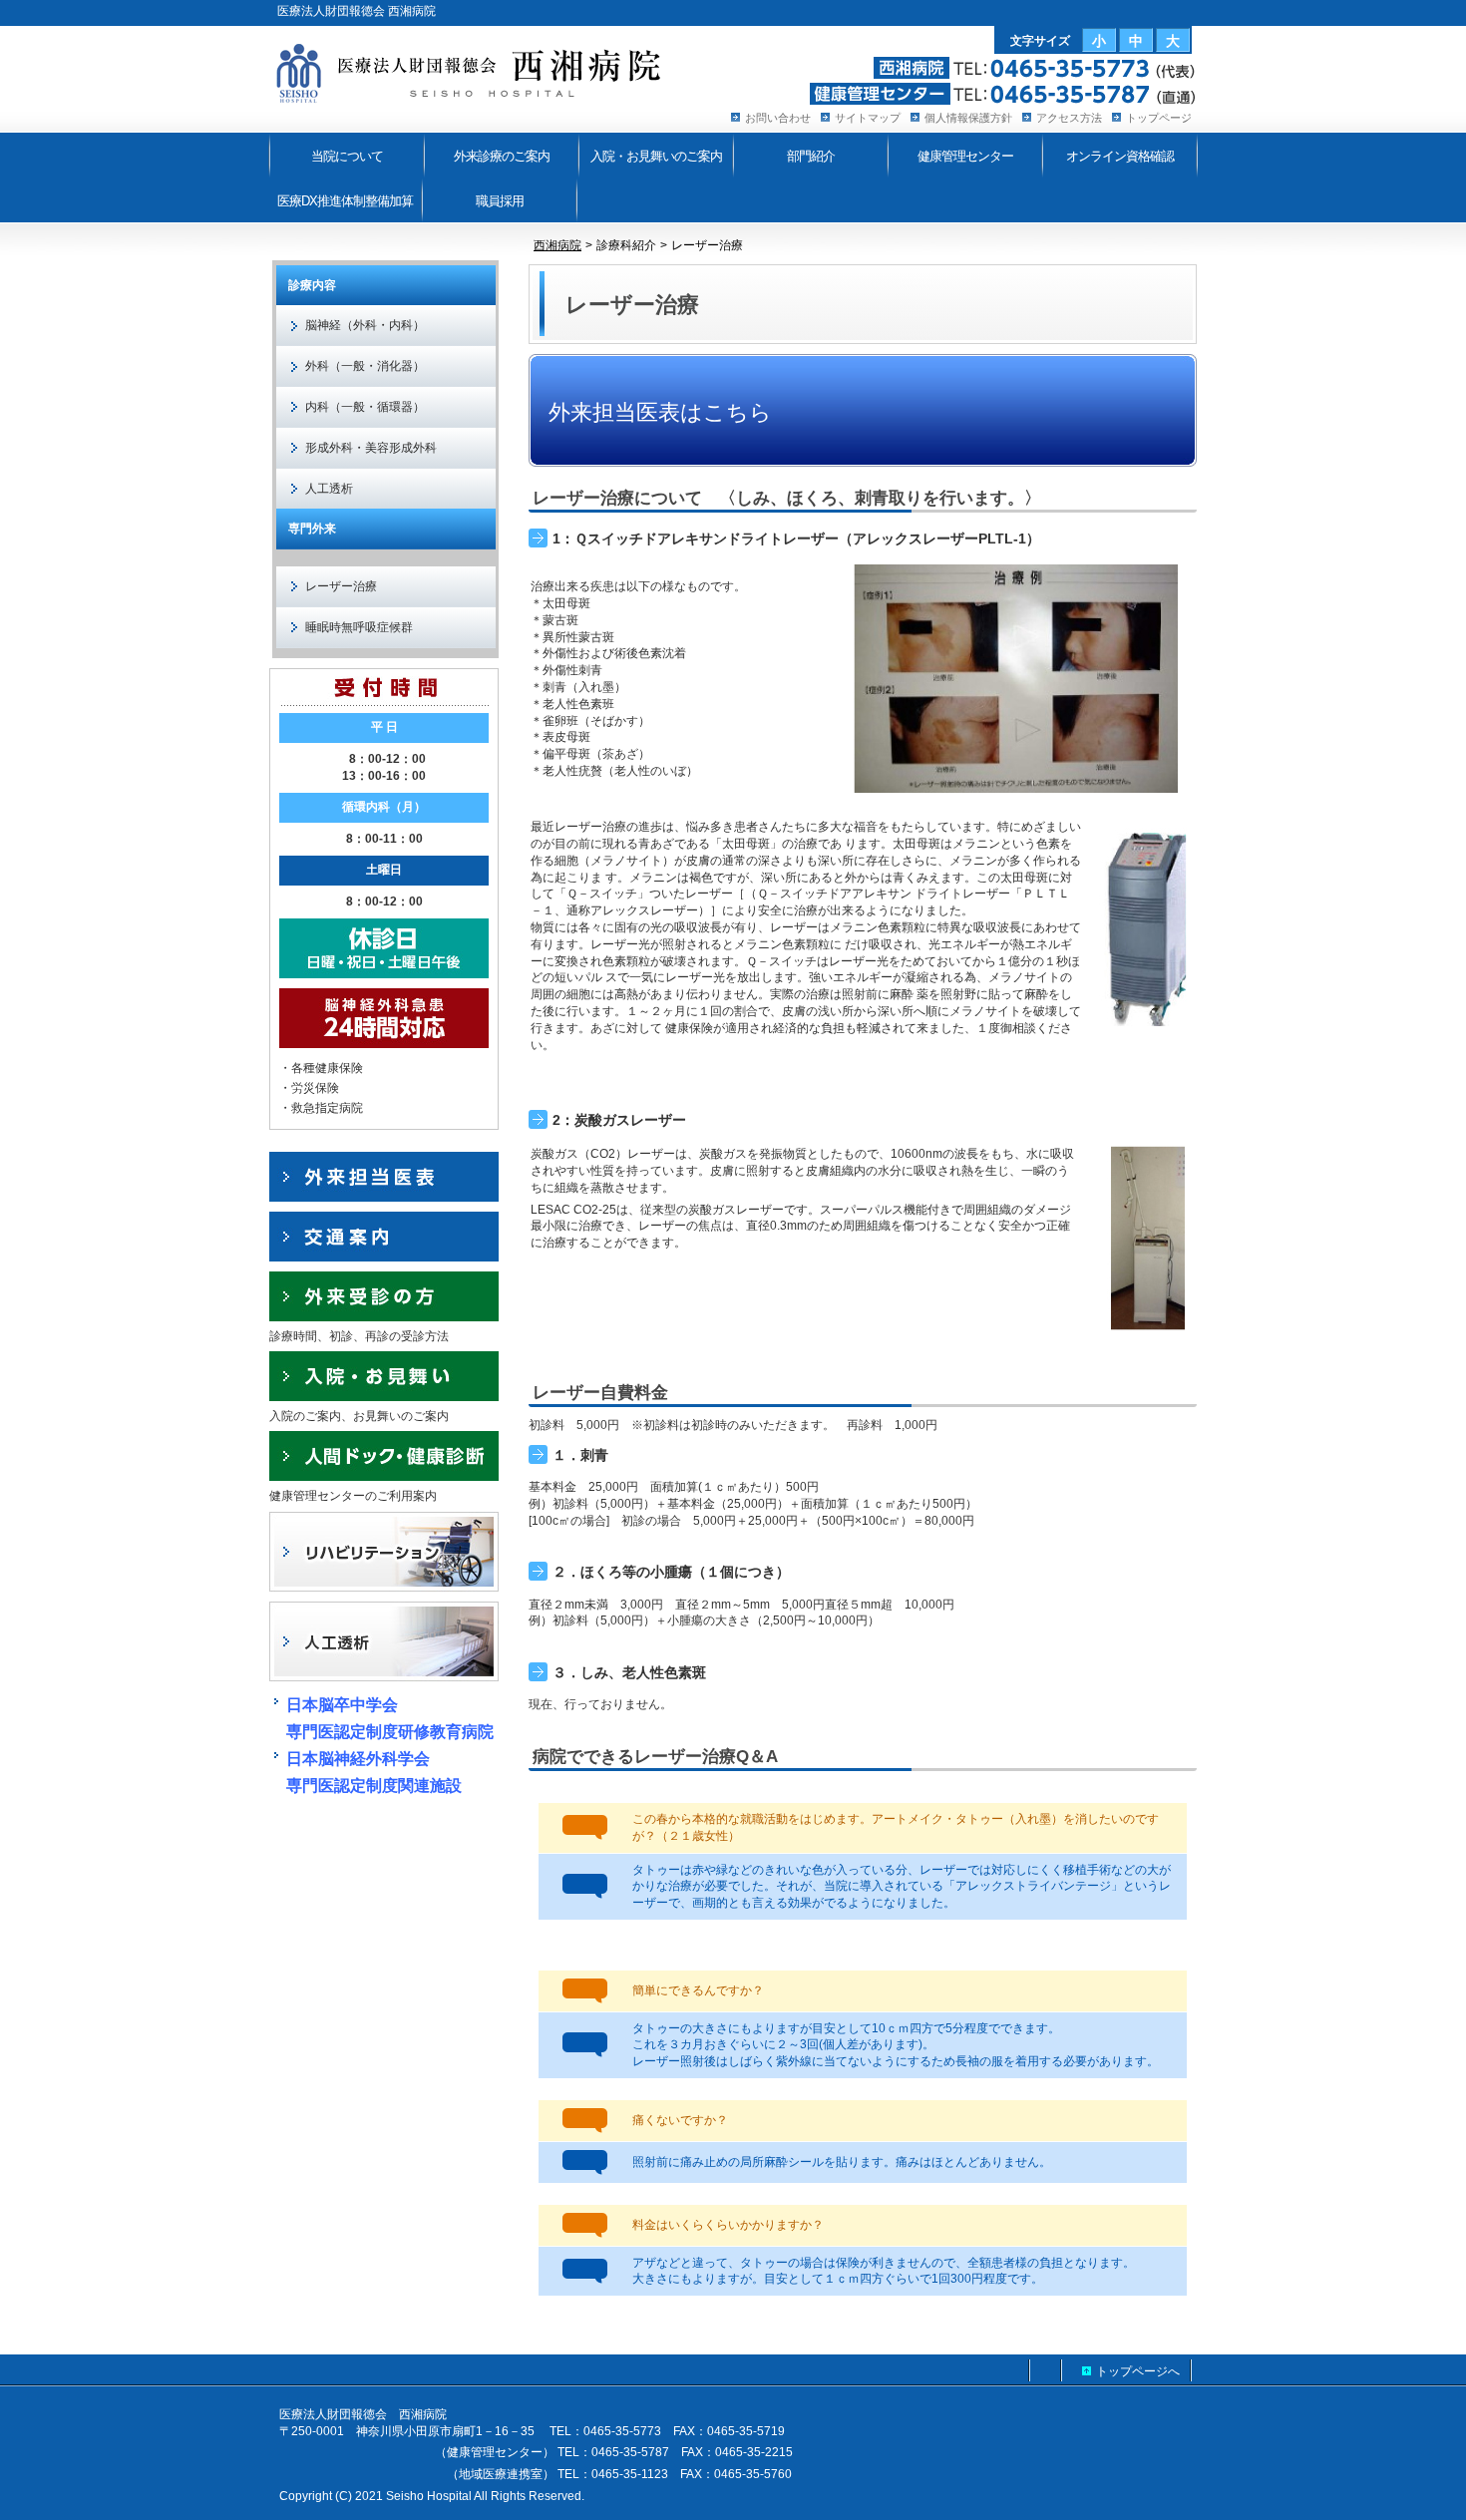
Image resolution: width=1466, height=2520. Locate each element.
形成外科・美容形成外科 (371, 448)
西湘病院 (557, 245)
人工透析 (329, 489)
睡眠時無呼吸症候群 (359, 627)
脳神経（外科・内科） (365, 325)
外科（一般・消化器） (365, 366)
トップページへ (1138, 2371)
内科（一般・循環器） (365, 407)
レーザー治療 (341, 586)
